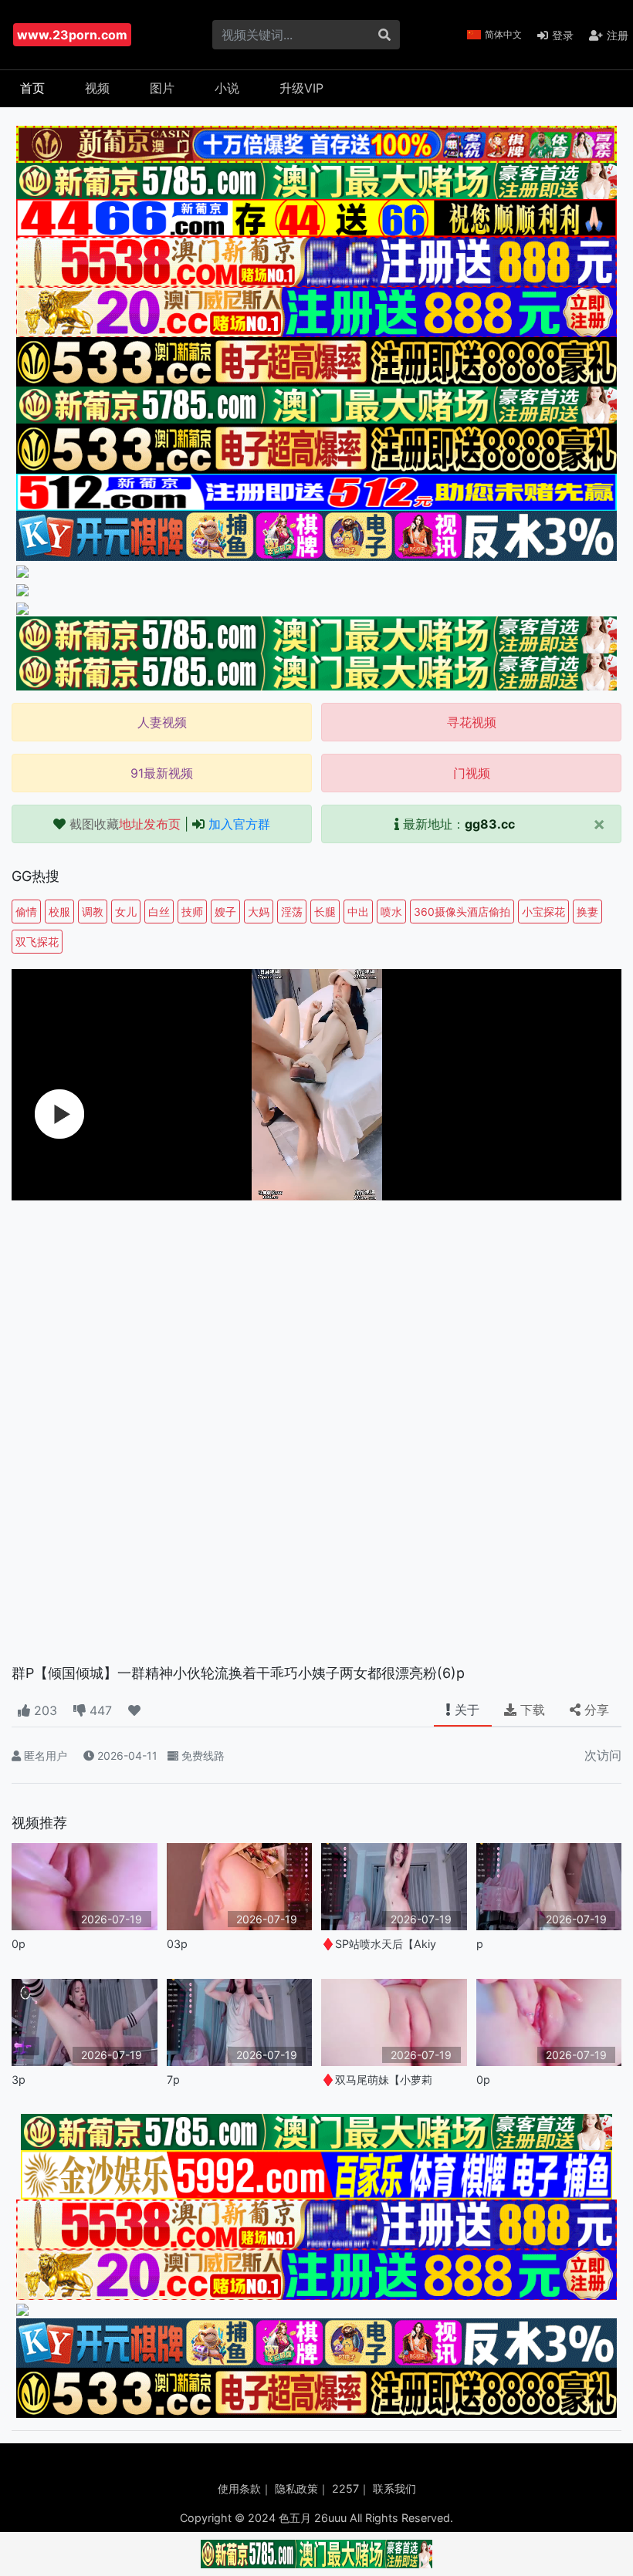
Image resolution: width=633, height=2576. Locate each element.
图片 (162, 88)
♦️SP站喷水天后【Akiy (379, 1944)
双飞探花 (37, 942)
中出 (358, 912)
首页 (32, 88)
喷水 (391, 912)
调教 (93, 912)
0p (19, 1944)
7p (173, 2080)
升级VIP (301, 88)
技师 (192, 912)
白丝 (159, 912)
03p (177, 1944)
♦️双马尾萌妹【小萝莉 (377, 2080)
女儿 (126, 912)
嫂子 (225, 912)
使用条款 (239, 2488)
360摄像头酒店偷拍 (462, 912)
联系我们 (394, 2488)
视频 (97, 88)
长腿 (325, 912)
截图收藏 (125, 824)
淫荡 (292, 912)
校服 (59, 912)
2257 (345, 2488)
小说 (227, 88)
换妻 (587, 912)
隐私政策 (296, 2488)
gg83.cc (490, 824)
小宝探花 (543, 912)
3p (19, 2080)
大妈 (259, 912)
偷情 (26, 912)
